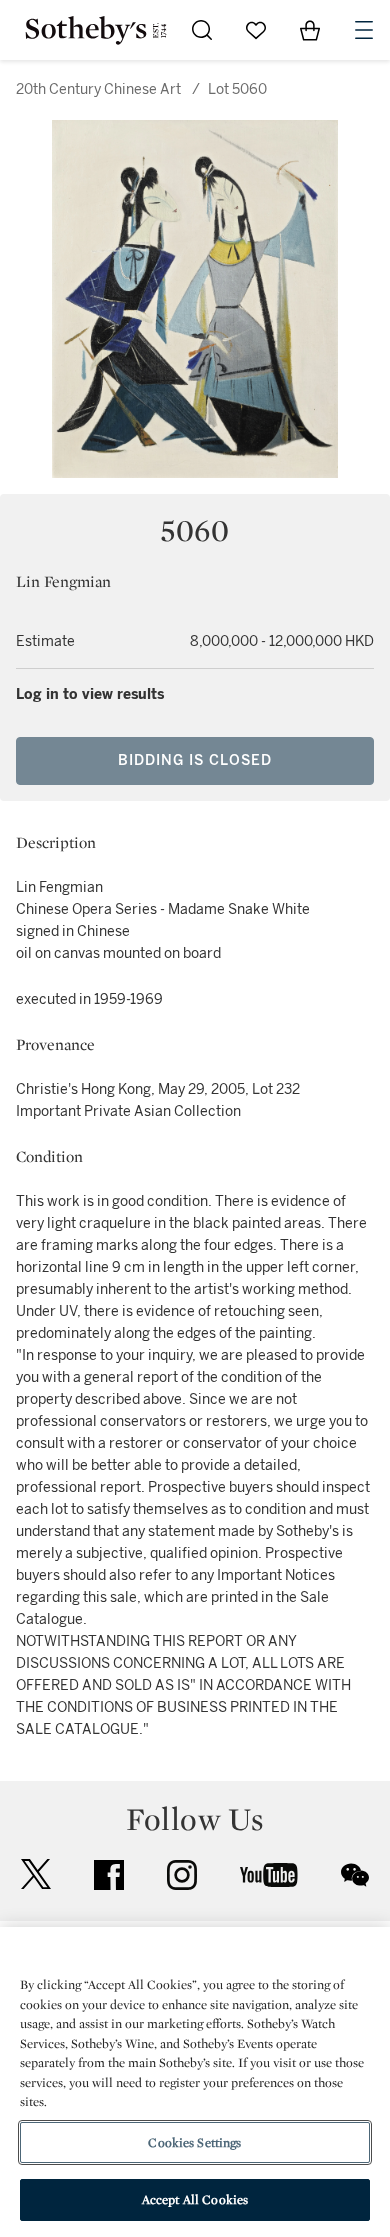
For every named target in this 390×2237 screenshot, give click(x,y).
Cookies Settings (194, 2142)
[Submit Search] (202, 30)
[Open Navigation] (364, 30)
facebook (109, 1875)
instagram (182, 1875)
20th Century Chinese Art (98, 89)
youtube (269, 1875)
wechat (355, 1875)
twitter (36, 1874)
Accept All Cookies (195, 2199)
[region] (195, 2082)
